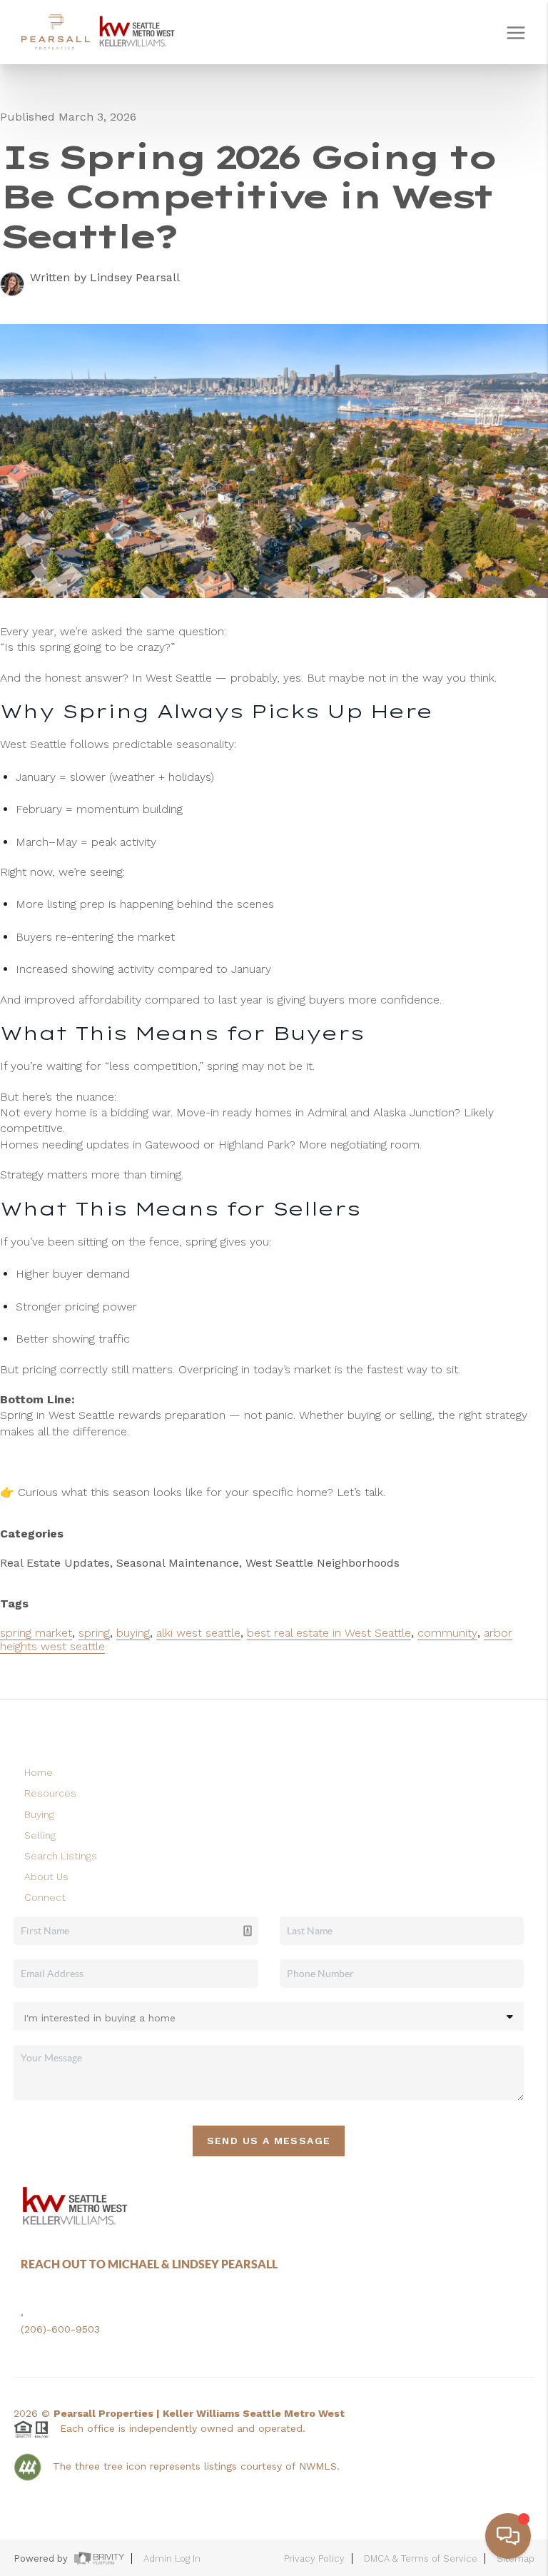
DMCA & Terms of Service (421, 2559)
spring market (36, 1633)
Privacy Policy (314, 2559)
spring (94, 1633)
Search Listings (61, 1856)
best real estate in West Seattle (329, 1633)
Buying (39, 1814)
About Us (46, 1877)
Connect (45, 1897)
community (447, 1633)
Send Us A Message (269, 2141)
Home (39, 1772)
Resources (50, 1793)
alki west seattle (198, 1633)
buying (133, 1633)
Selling (40, 1835)
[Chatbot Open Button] (508, 2536)
